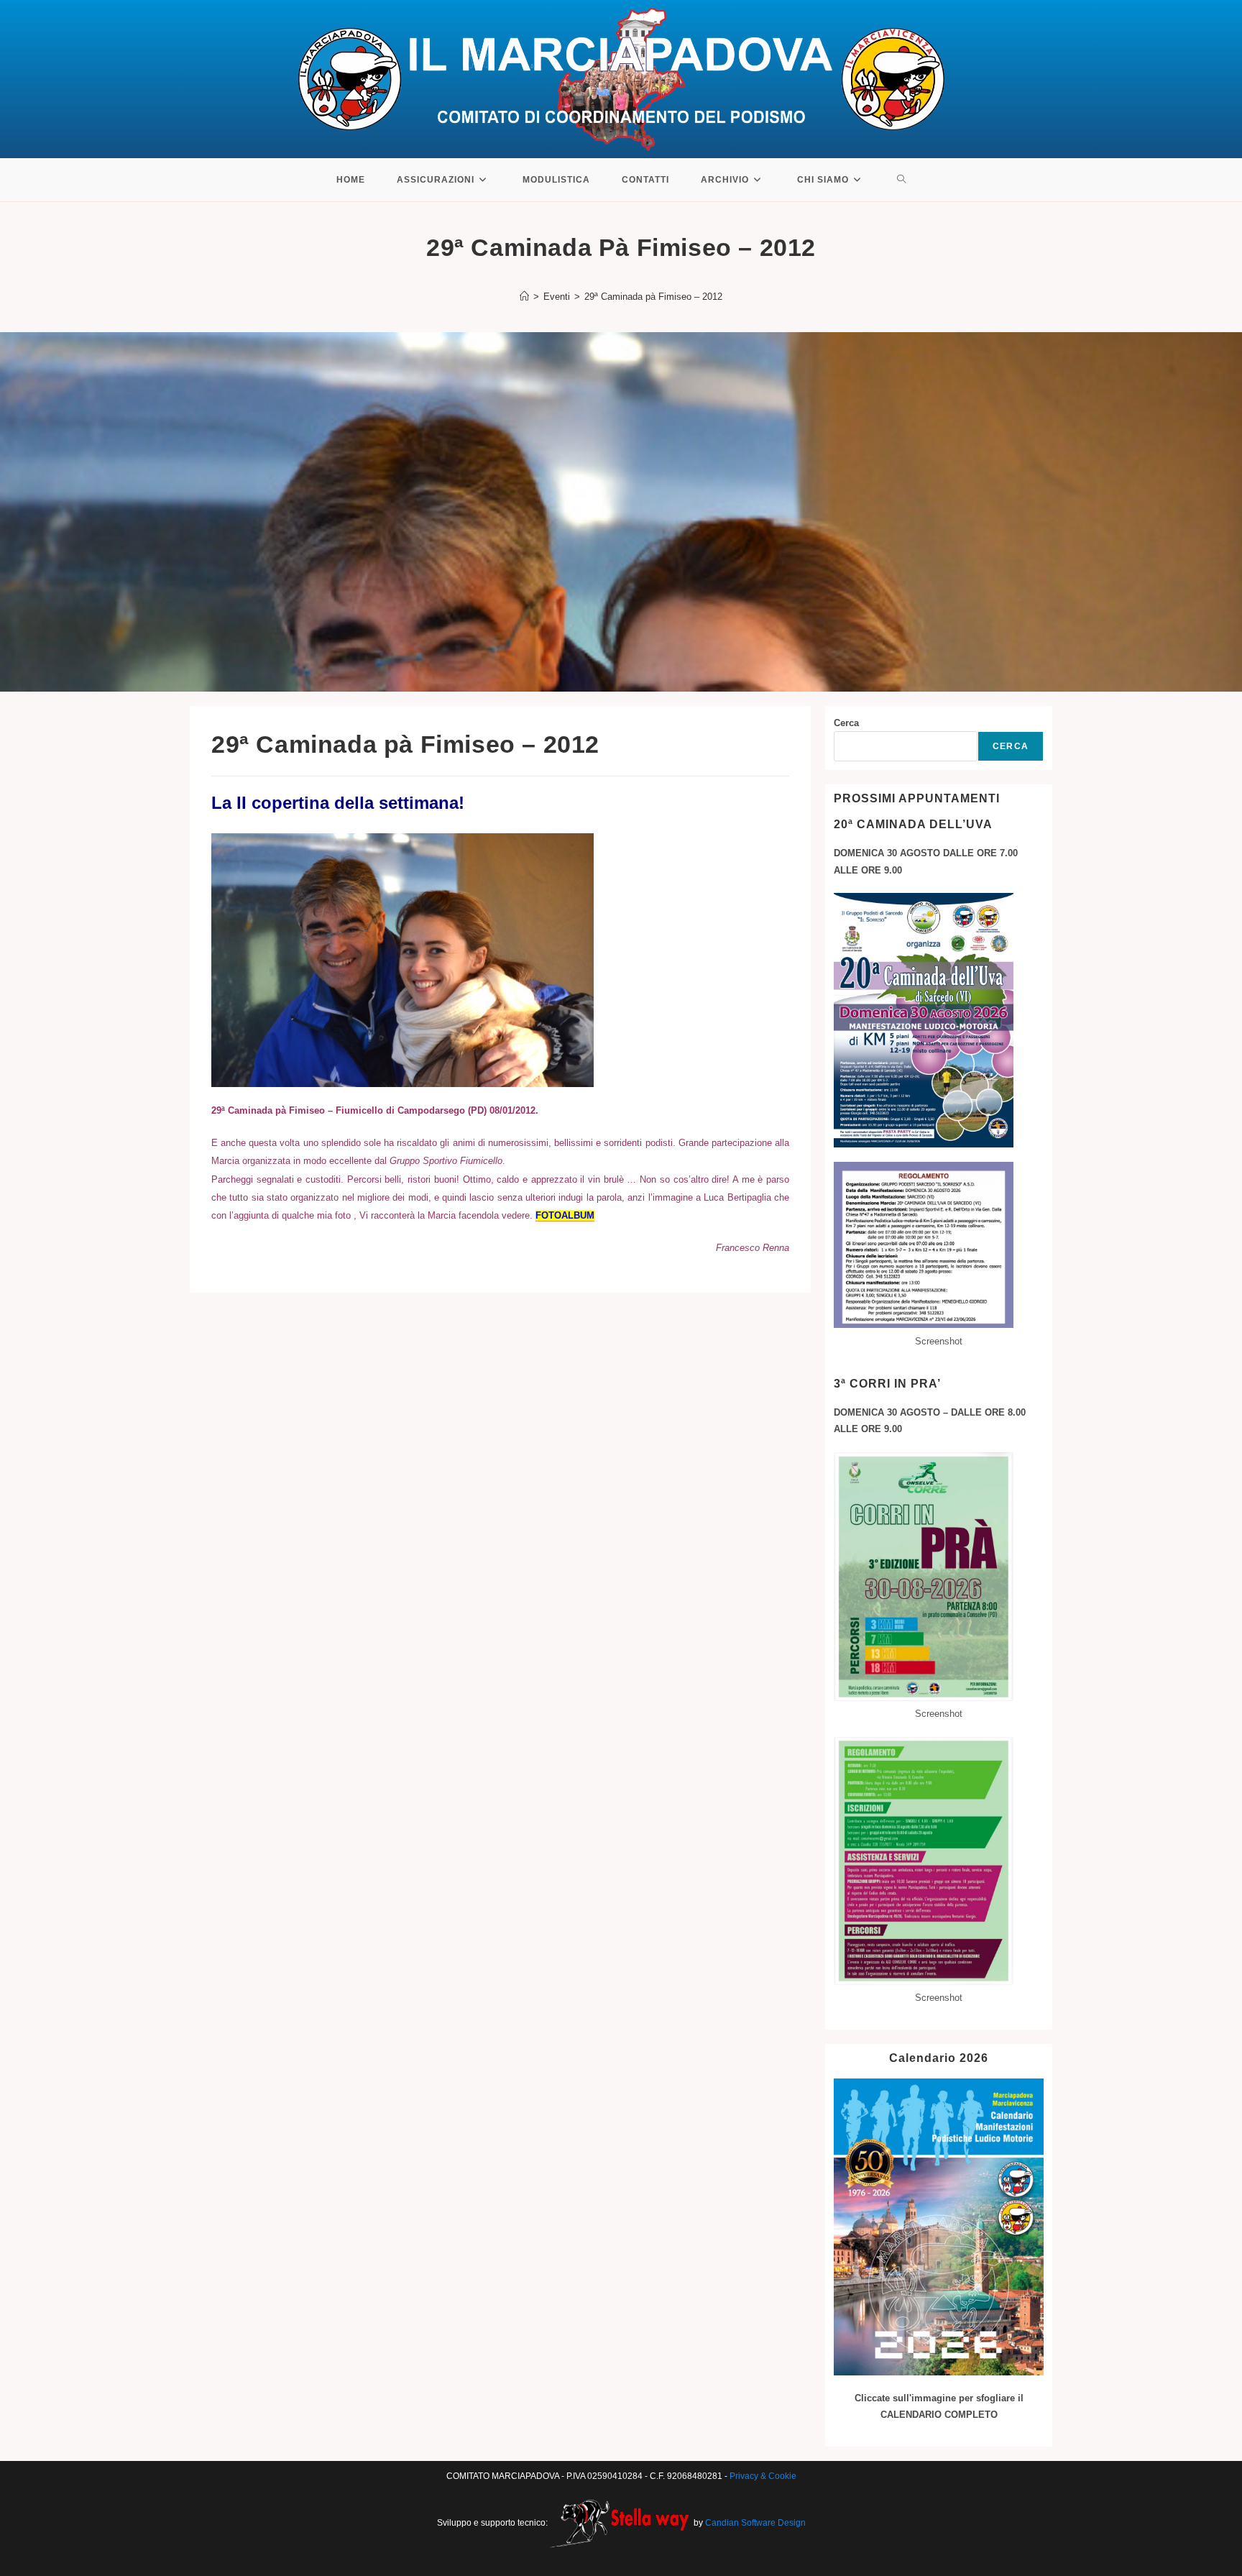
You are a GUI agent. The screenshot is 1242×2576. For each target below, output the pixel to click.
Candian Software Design (755, 2522)
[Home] (524, 297)
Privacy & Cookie (763, 2476)
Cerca (846, 723)
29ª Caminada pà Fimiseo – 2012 (653, 297)
